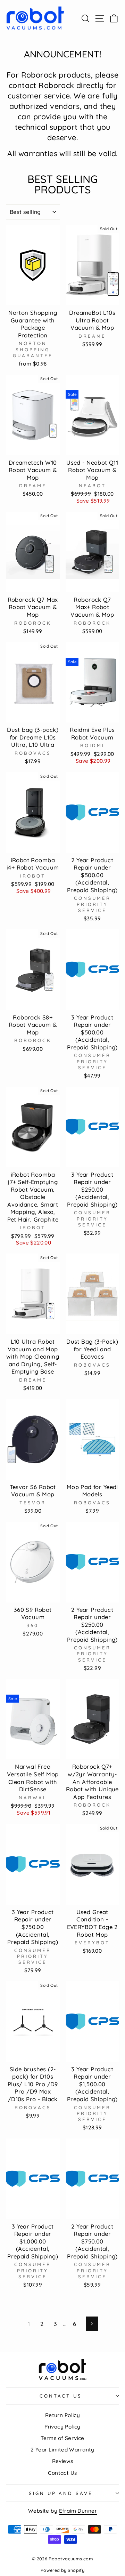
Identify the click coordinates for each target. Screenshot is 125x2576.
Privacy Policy (62, 2427)
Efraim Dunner (78, 2511)
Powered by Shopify (62, 2570)
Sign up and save (61, 2493)
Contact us (61, 2396)
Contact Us (62, 2473)
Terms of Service (62, 2438)
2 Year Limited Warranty (62, 2450)
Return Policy (62, 2415)
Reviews (63, 2461)
